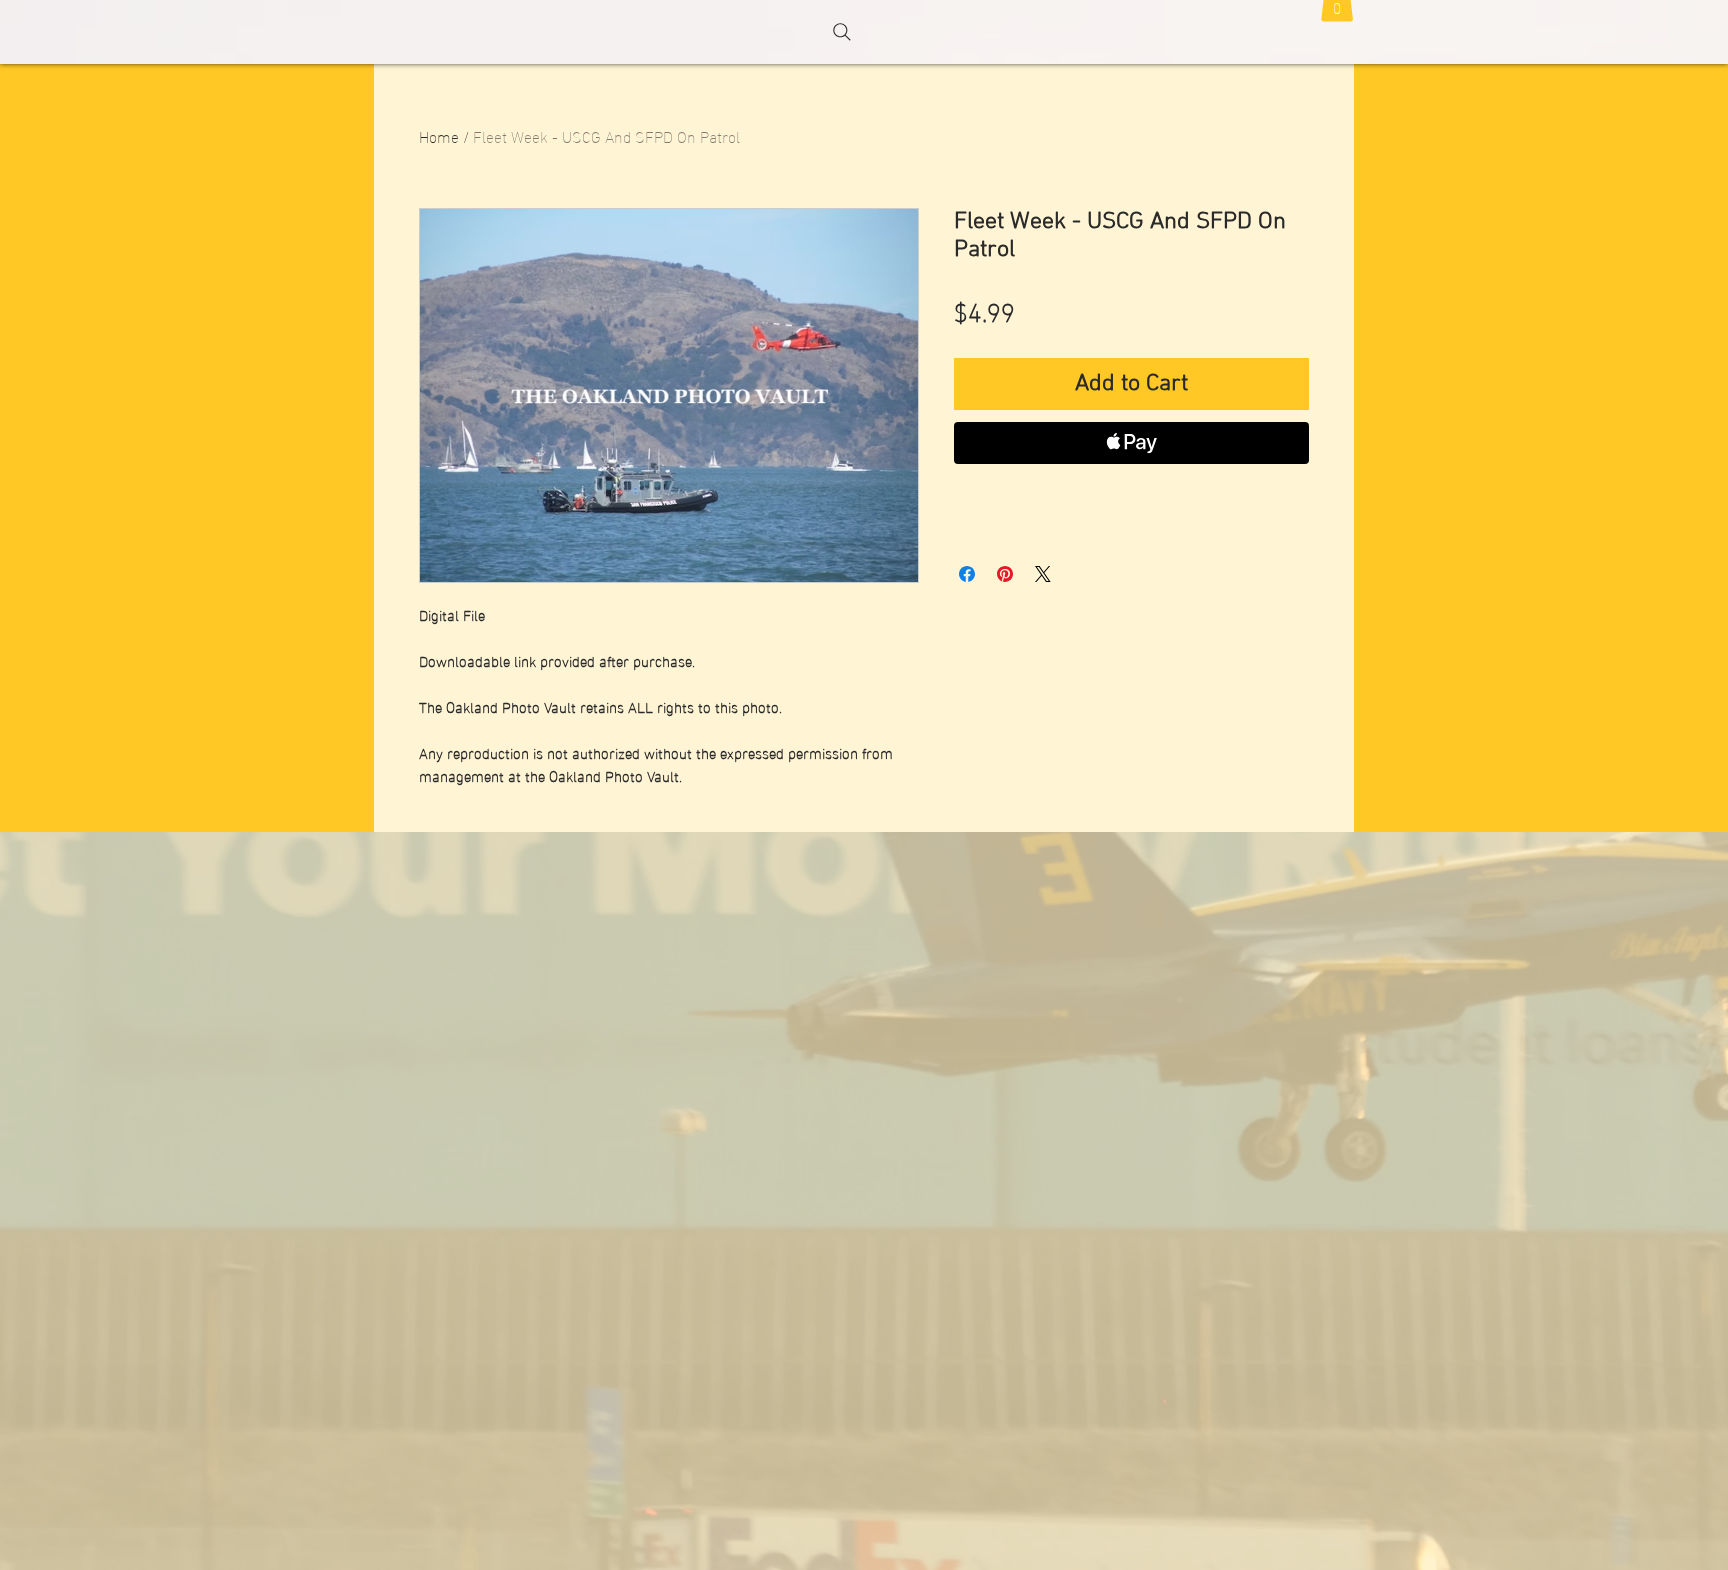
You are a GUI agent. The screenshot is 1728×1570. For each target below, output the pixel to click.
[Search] (842, 32)
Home (439, 135)
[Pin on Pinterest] (1005, 574)
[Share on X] (1043, 574)
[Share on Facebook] (967, 574)
